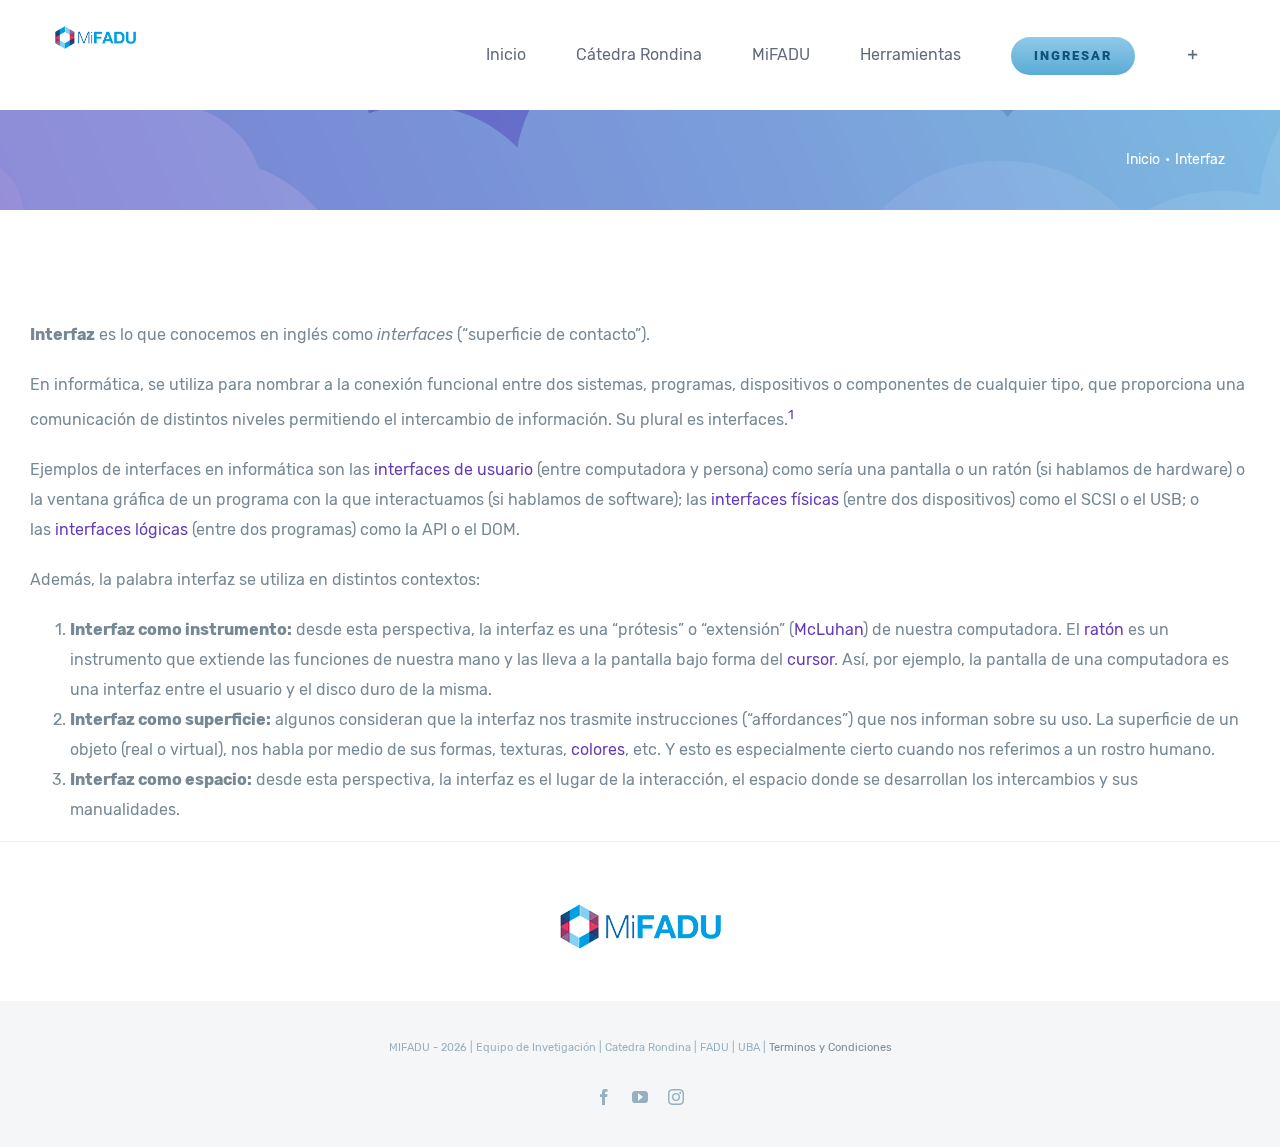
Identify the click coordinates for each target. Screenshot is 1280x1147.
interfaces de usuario (453, 469)
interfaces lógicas (121, 529)
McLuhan (828, 629)
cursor (810, 659)
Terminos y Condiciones (830, 1047)
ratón (1104, 629)
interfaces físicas (775, 499)
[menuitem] (506, 55)
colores (598, 749)
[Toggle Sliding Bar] (1193, 55)
